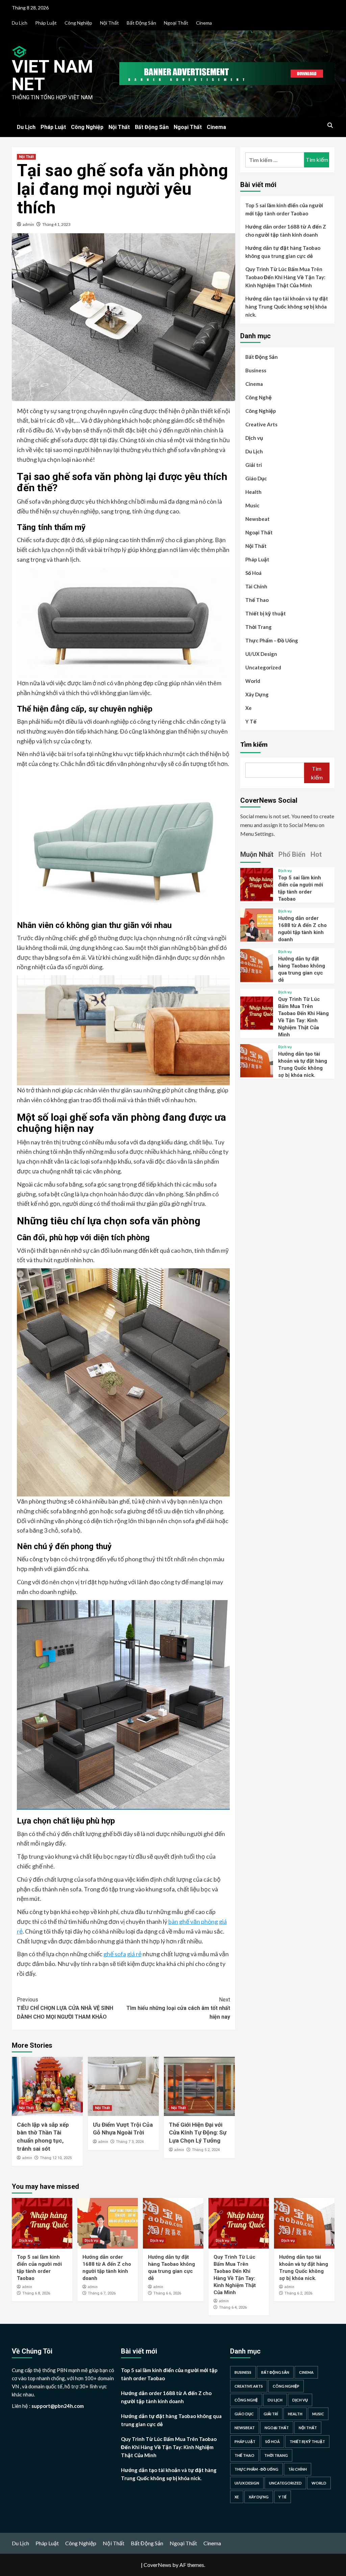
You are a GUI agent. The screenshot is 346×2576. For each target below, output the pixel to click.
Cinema (204, 23)
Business (256, 370)
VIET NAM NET (52, 75)
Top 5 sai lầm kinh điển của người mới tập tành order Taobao (284, 209)
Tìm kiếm (254, 744)
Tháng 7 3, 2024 (130, 2142)
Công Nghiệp (78, 23)
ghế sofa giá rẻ (122, 1954)
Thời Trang (258, 627)
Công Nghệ (258, 397)
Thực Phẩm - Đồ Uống (256, 2469)
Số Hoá (253, 573)
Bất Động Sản (141, 23)
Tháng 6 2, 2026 (298, 2293)
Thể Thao (257, 600)
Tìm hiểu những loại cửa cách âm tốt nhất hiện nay (178, 2008)
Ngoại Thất (176, 23)
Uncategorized (263, 667)
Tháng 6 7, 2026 (102, 2293)
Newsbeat (257, 519)
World (253, 681)
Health (253, 492)
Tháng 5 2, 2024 (206, 2150)
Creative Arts (261, 424)
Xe (249, 708)
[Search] (330, 125)
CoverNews (157, 2565)
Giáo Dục (256, 478)
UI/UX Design (261, 654)
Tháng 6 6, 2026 (167, 2293)
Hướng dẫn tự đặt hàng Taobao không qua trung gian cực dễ (283, 252)
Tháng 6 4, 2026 (233, 2307)
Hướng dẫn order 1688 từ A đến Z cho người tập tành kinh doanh (286, 231)
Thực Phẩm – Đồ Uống (272, 640)
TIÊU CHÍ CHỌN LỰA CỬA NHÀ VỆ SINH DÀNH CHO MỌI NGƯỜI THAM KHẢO (65, 2008)
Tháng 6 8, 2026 (36, 2293)
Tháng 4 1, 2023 (56, 224)
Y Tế (251, 721)
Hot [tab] (316, 854)
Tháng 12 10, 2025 (56, 2158)
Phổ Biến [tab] (292, 854)
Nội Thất (109, 23)
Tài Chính (256, 586)
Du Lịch (20, 23)
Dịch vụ (254, 438)
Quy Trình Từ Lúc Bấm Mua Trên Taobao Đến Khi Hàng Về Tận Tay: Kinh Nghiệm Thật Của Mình (285, 277)
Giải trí (254, 465)
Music (252, 505)
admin (28, 224)
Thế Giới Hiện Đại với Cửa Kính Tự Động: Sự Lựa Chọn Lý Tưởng (198, 2133)
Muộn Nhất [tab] (257, 854)
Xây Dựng (257, 694)
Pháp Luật (46, 23)
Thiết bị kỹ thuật (266, 613)
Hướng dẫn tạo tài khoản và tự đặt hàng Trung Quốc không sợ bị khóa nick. (287, 307)
